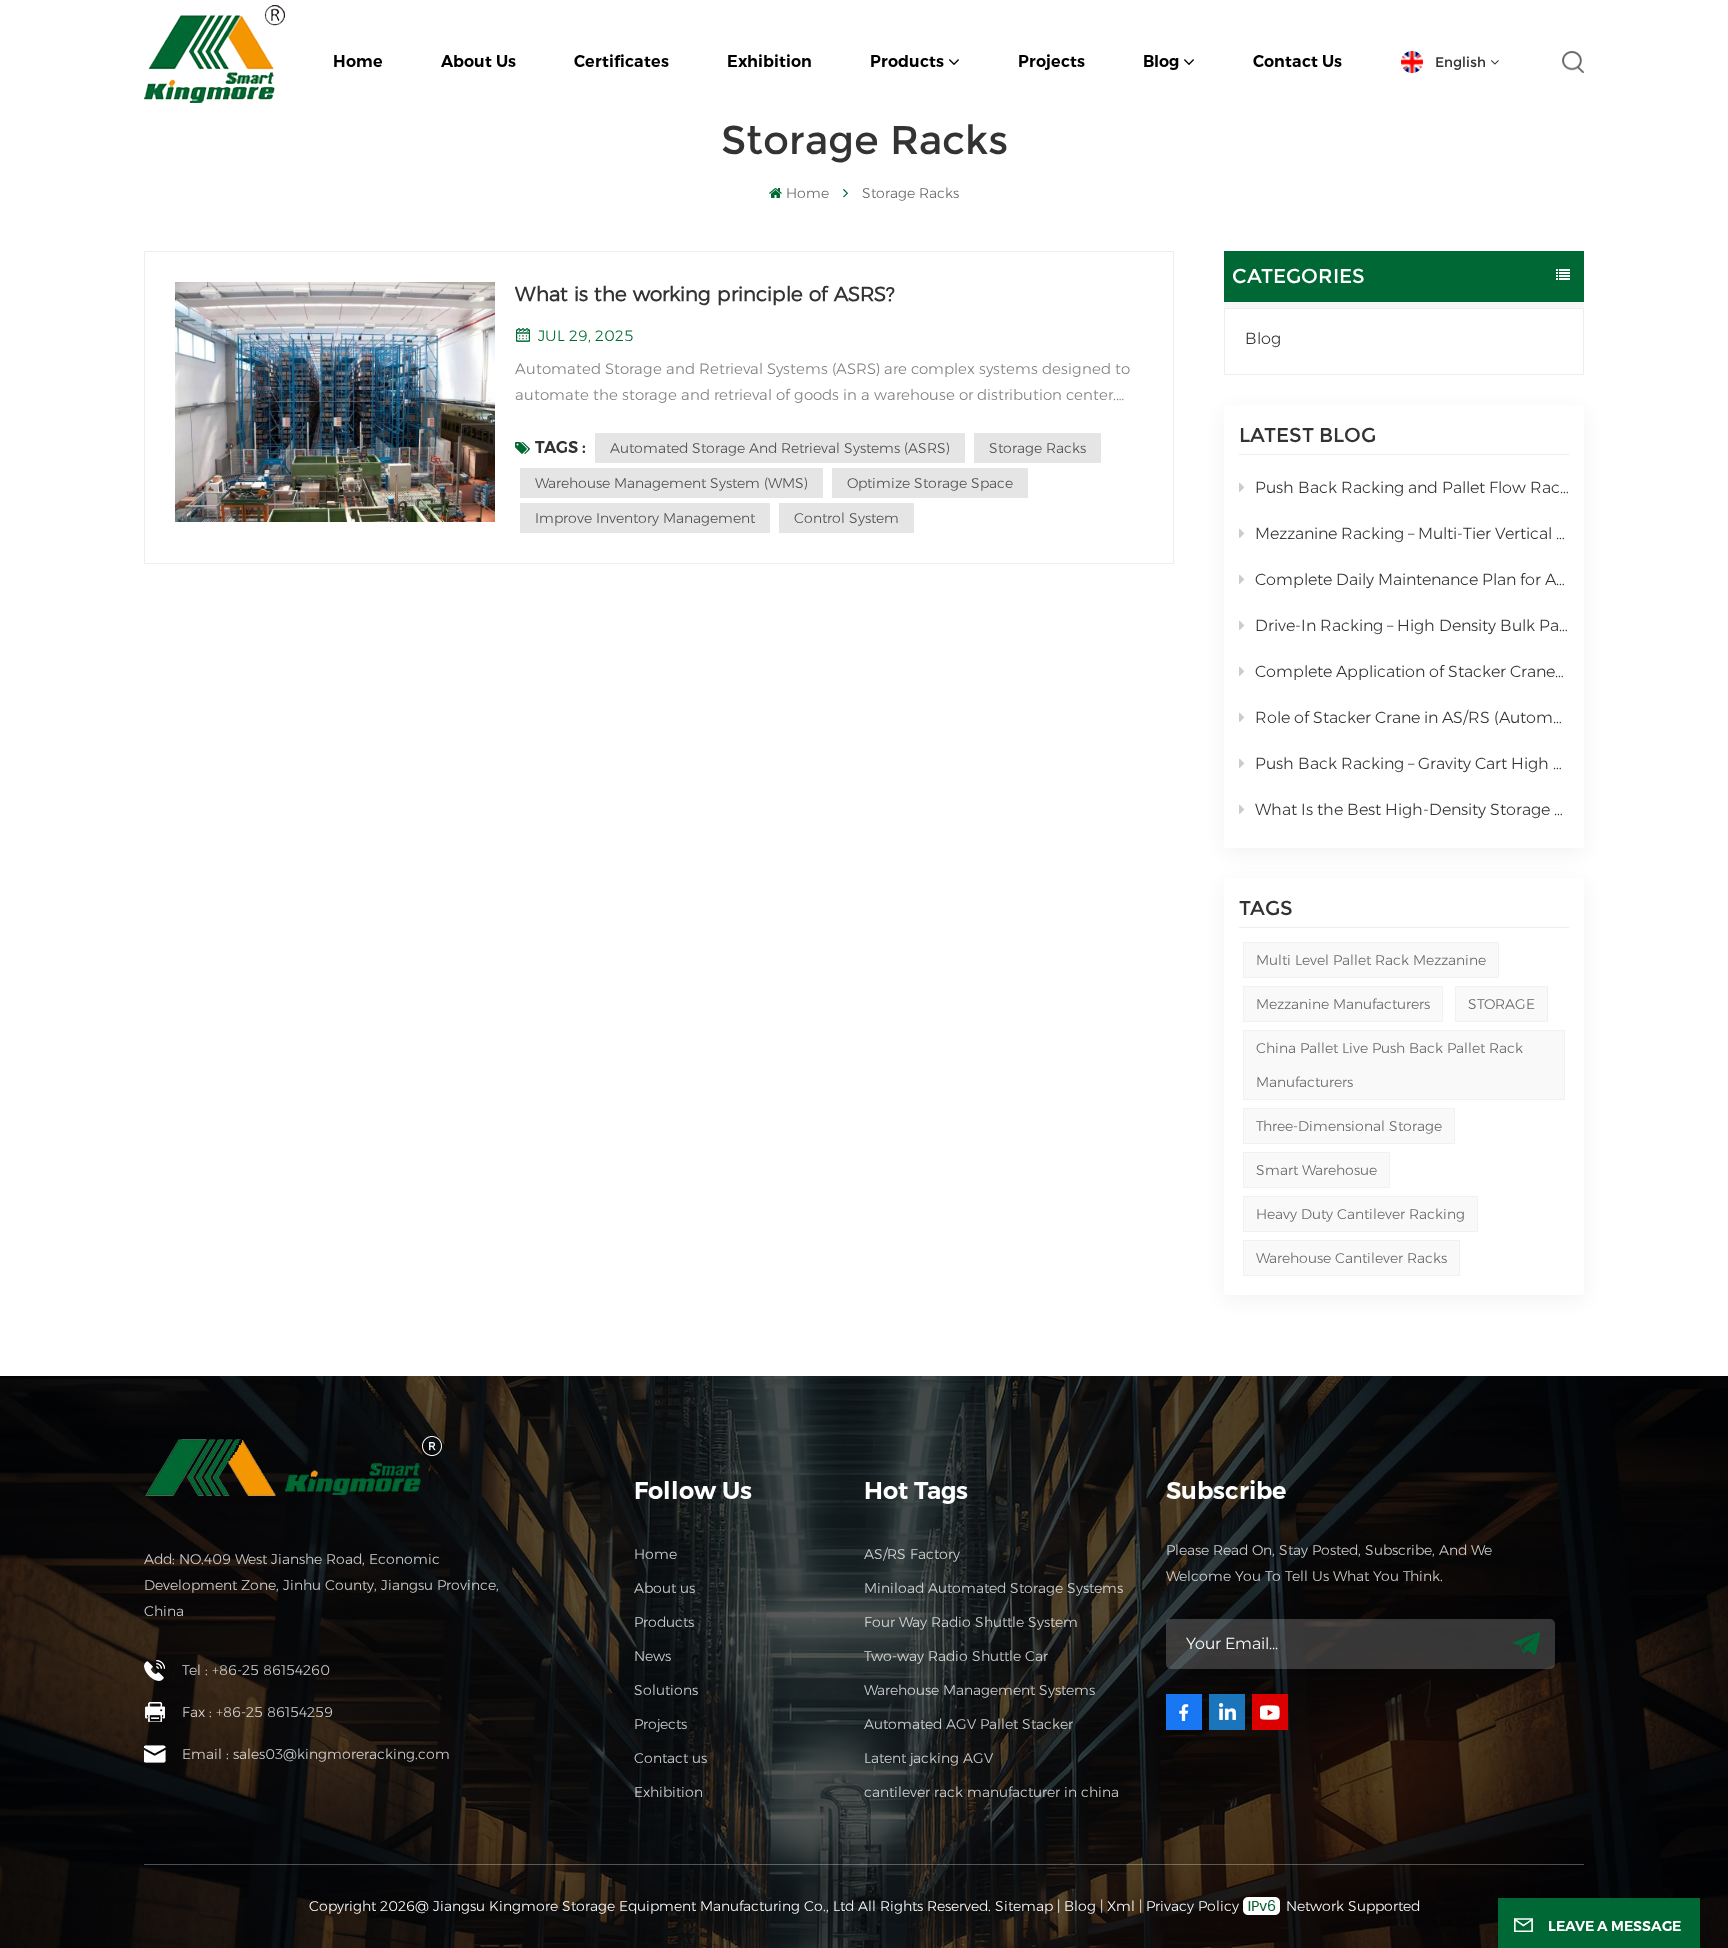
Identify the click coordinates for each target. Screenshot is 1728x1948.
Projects (1051, 61)
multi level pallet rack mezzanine (1371, 960)
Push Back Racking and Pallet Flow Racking (1412, 487)
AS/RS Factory (912, 1554)
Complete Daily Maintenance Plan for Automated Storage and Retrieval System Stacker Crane (1412, 579)
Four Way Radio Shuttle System (971, 1622)
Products (907, 61)
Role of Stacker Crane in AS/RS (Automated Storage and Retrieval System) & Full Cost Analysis (1412, 717)
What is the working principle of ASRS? (704, 294)
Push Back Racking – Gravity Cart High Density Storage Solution (1412, 763)
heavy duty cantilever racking (1360, 1214)
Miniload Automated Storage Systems (993, 1588)
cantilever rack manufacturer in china (991, 1792)
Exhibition (769, 61)
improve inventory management (645, 518)
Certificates (621, 61)
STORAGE (1501, 1004)
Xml (1121, 1906)
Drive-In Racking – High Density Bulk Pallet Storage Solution (1412, 625)
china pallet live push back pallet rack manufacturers (1389, 1065)
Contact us (1297, 61)
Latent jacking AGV (928, 1758)
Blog (1161, 61)
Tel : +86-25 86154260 (256, 1670)
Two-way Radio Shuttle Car (956, 1656)
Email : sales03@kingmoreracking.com (316, 1754)
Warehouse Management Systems (979, 1690)
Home (358, 61)
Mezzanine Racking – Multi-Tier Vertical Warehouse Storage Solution (1412, 533)
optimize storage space (930, 483)
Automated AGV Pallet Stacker (968, 1724)
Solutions (666, 1690)
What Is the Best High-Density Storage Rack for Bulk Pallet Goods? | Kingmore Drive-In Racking (1412, 809)
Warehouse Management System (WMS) (671, 483)
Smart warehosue (1316, 1170)
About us (478, 61)
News (652, 1656)
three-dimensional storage (1349, 1126)
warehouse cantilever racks (1351, 1258)
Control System (846, 518)
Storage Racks (1037, 448)
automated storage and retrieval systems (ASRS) (780, 448)
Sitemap (1024, 1906)
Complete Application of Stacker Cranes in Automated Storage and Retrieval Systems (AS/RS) (1412, 671)
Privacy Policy (1192, 1906)
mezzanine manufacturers (1343, 1004)
